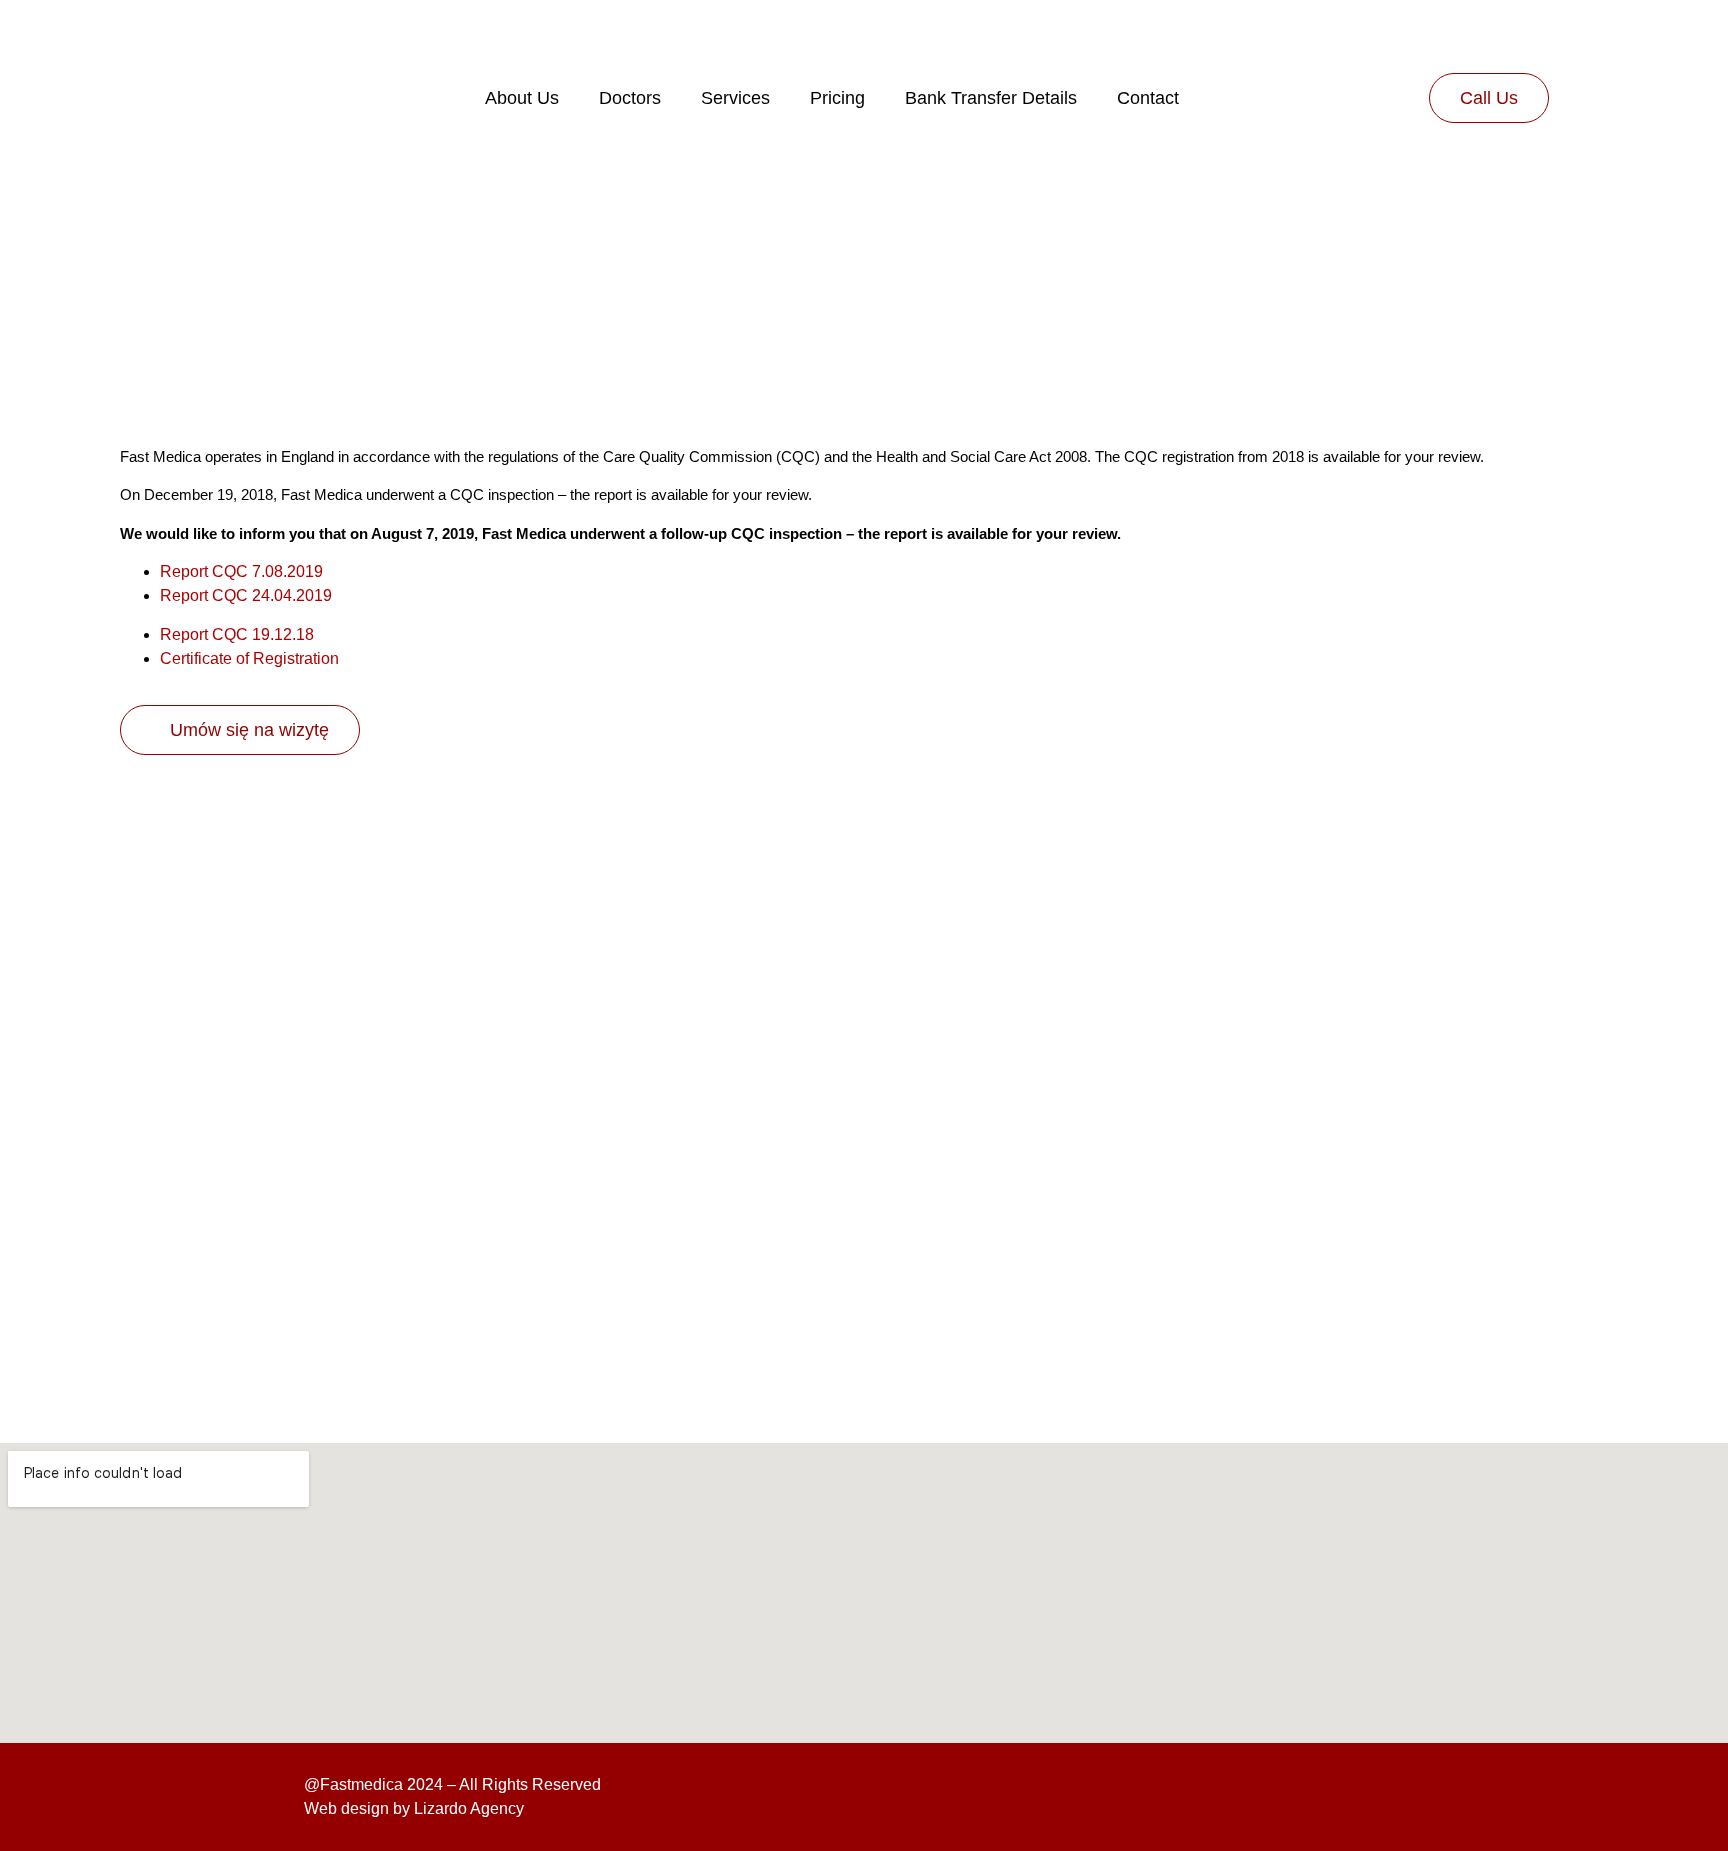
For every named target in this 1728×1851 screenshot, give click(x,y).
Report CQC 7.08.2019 (241, 571)
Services (735, 98)
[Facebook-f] (1304, 1797)
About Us (522, 98)
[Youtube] (1402, 1797)
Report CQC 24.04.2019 (246, 595)
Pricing (837, 98)
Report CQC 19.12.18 (237, 634)
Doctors (630, 98)
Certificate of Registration (249, 658)
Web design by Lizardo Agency (414, 1808)
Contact (1148, 98)
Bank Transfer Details (991, 98)
